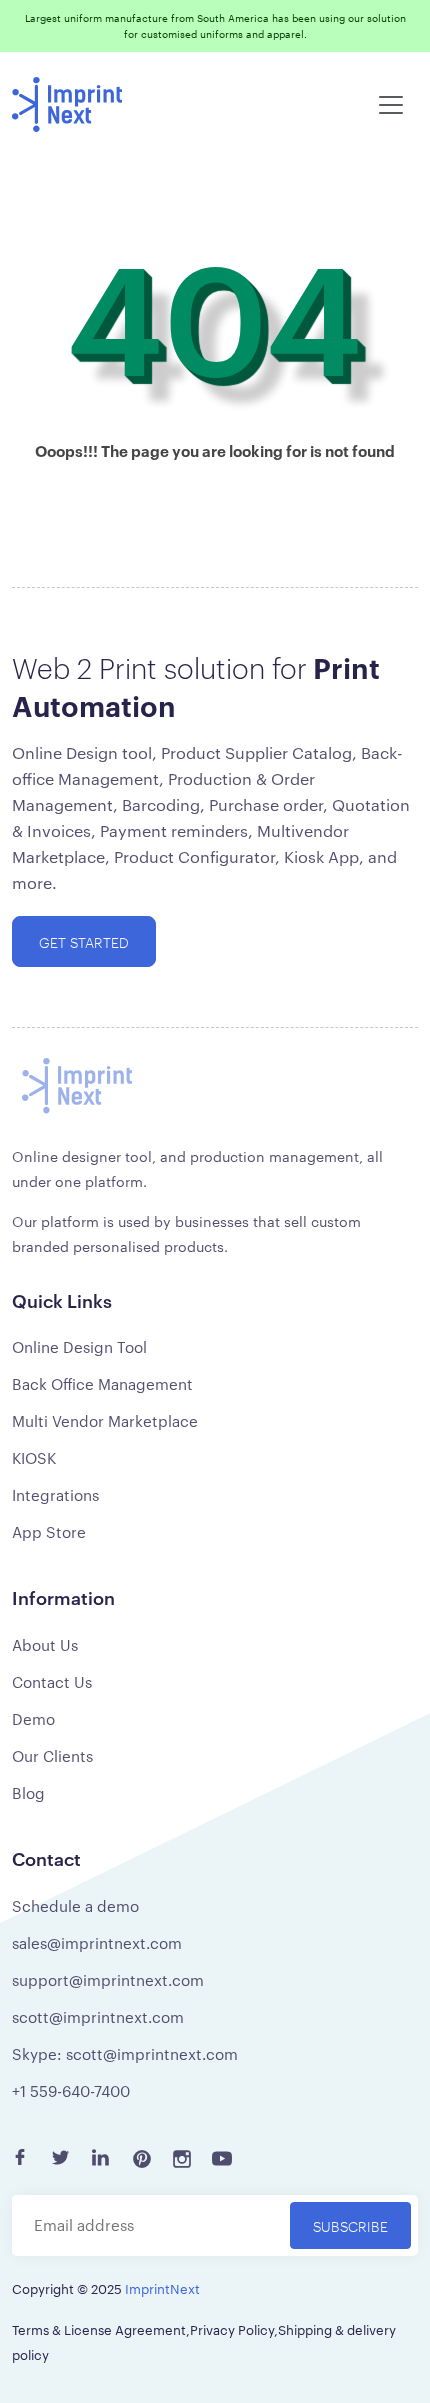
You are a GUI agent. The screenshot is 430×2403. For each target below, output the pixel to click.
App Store (49, 1531)
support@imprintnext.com (108, 1979)
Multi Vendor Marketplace (105, 1420)
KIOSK (34, 1457)
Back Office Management (102, 1383)
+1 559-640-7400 (71, 2090)
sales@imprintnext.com (97, 1942)
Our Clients (52, 1755)
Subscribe (350, 2225)
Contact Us (52, 1681)
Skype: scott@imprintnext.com (125, 2053)
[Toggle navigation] (391, 105)
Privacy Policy (232, 2329)
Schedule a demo (75, 1905)
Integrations (55, 1494)
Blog (28, 1792)
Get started (84, 941)
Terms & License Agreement (99, 2329)
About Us (45, 1644)
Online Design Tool (79, 1346)
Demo (33, 1718)
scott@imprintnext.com (98, 2016)
